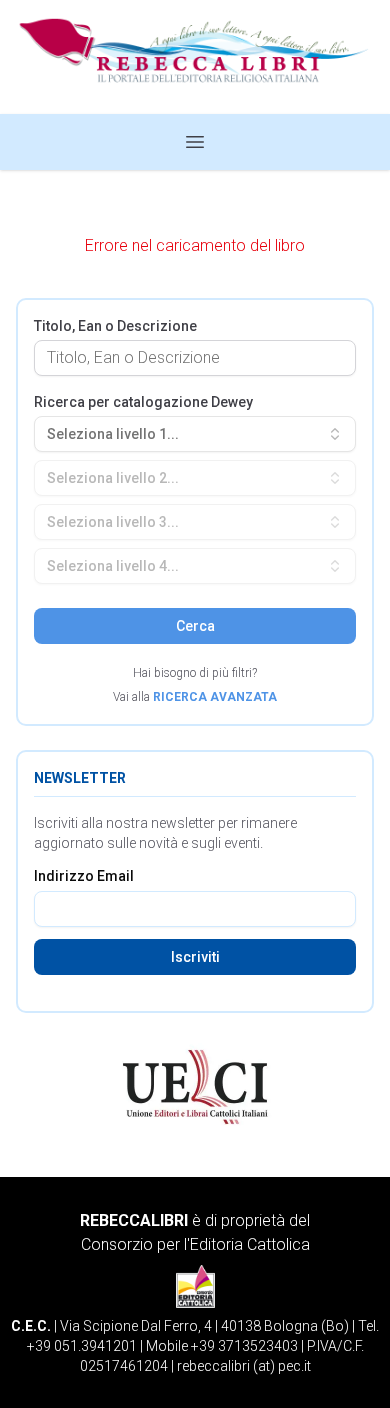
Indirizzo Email (84, 876)
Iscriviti (195, 957)
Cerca (195, 626)
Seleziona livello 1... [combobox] (113, 434)
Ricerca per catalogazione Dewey (143, 402)
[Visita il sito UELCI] (195, 1087)
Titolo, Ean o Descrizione (115, 326)
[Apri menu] (195, 142)
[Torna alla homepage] (195, 57)
